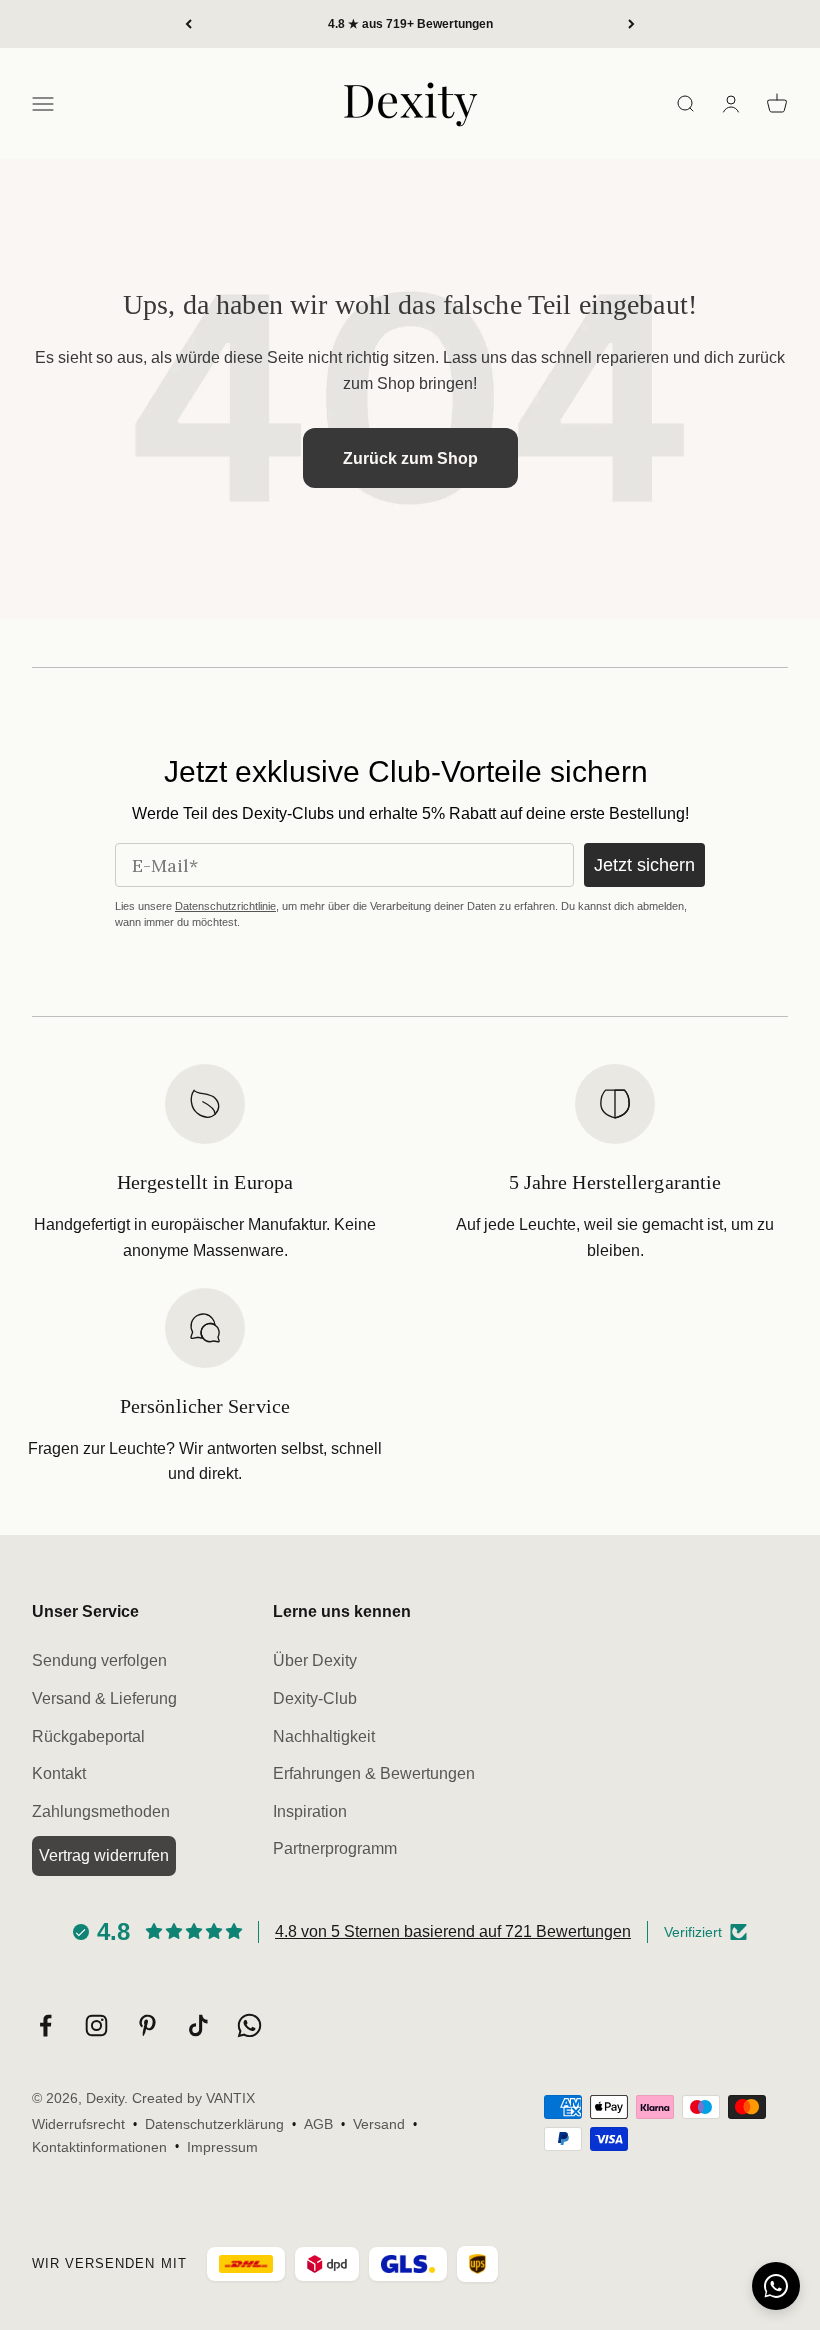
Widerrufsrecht (78, 2124)
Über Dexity (315, 1660)
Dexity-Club (315, 1698)
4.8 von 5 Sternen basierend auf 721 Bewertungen (453, 1931)
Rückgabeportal (88, 1736)
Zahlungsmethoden (101, 1811)
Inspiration (310, 1811)
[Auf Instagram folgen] (96, 2025)
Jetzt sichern (644, 865)
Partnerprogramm (335, 1848)
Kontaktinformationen (99, 2147)
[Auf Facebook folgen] (45, 2025)
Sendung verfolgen (99, 1660)
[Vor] (631, 24)
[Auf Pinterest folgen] (147, 2025)
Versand (379, 2124)
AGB (318, 2124)
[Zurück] (188, 24)
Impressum (222, 2147)
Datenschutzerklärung (214, 2124)
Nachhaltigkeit (324, 1736)
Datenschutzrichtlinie (225, 906)
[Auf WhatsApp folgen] (249, 2025)
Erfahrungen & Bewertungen (374, 1773)
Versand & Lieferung (104, 1698)
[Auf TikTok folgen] (198, 2025)
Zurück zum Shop (410, 458)
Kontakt (59, 1773)
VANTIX (230, 2098)
